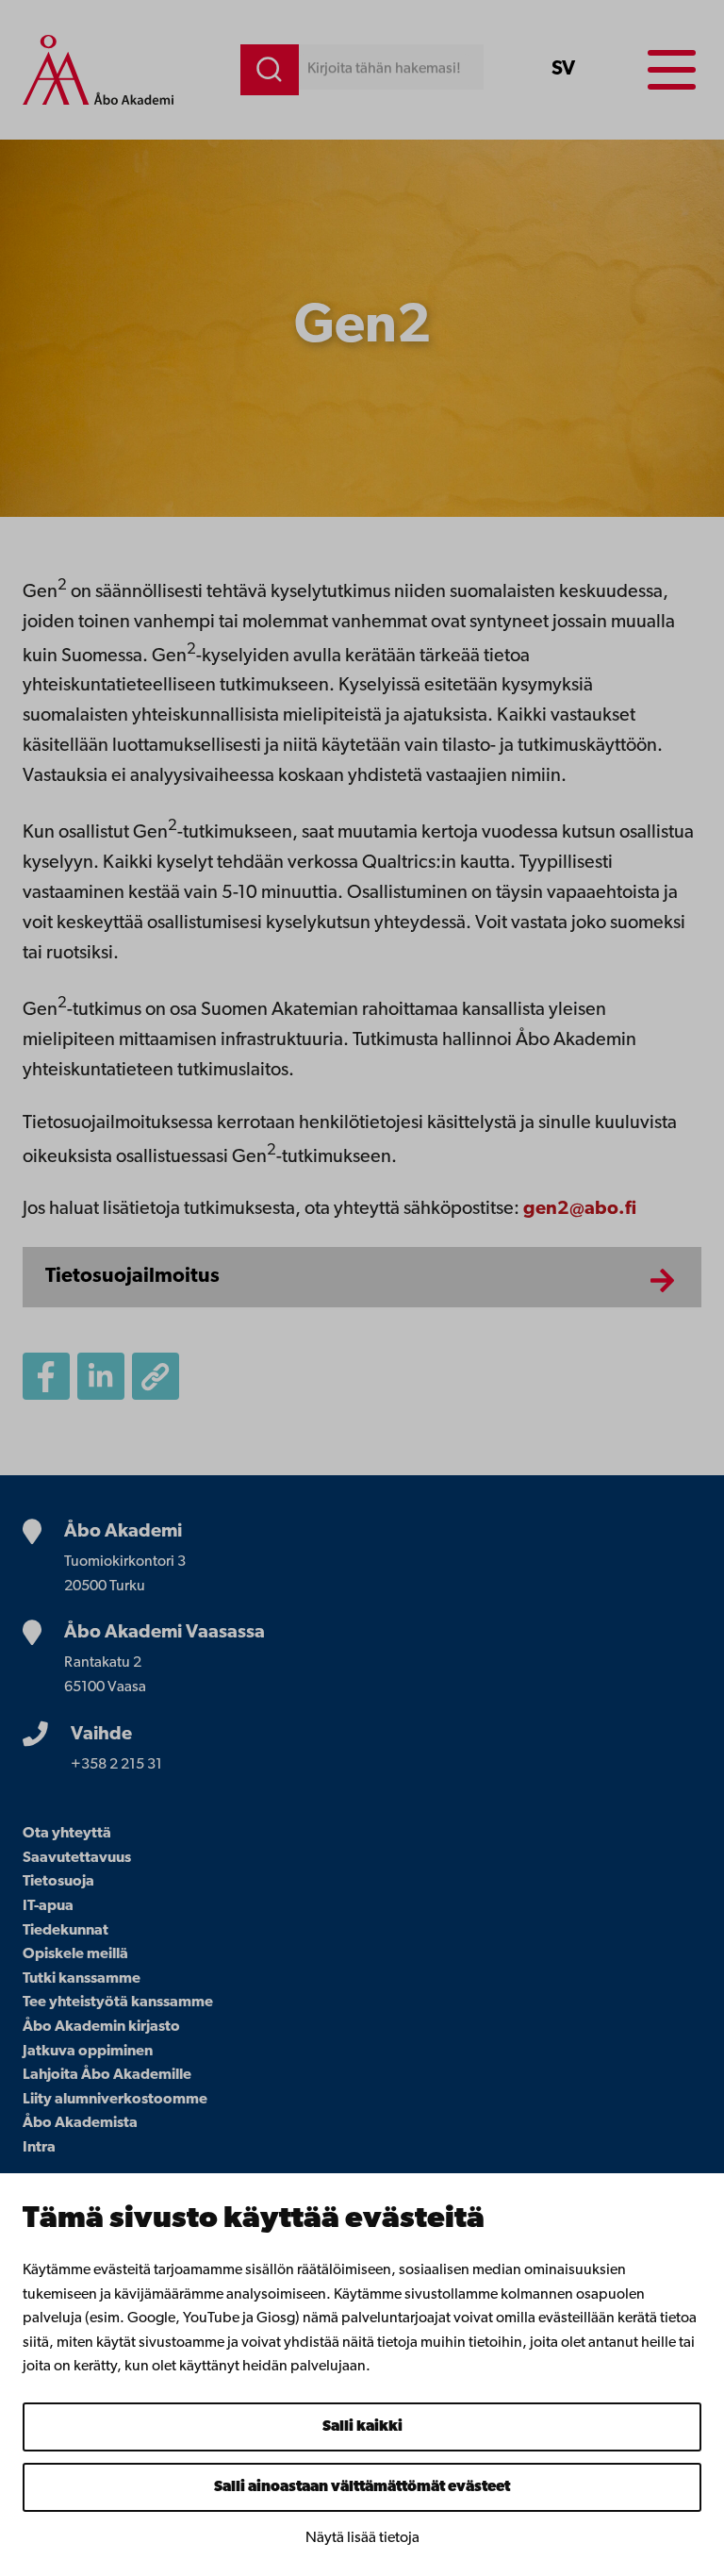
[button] (156, 1376)
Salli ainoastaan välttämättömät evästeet (362, 2487)
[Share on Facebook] (46, 1376)
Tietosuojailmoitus (132, 1277)
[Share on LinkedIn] (101, 1376)
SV (563, 69)
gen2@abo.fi (580, 1209)
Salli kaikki (362, 2427)
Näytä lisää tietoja (362, 2538)
